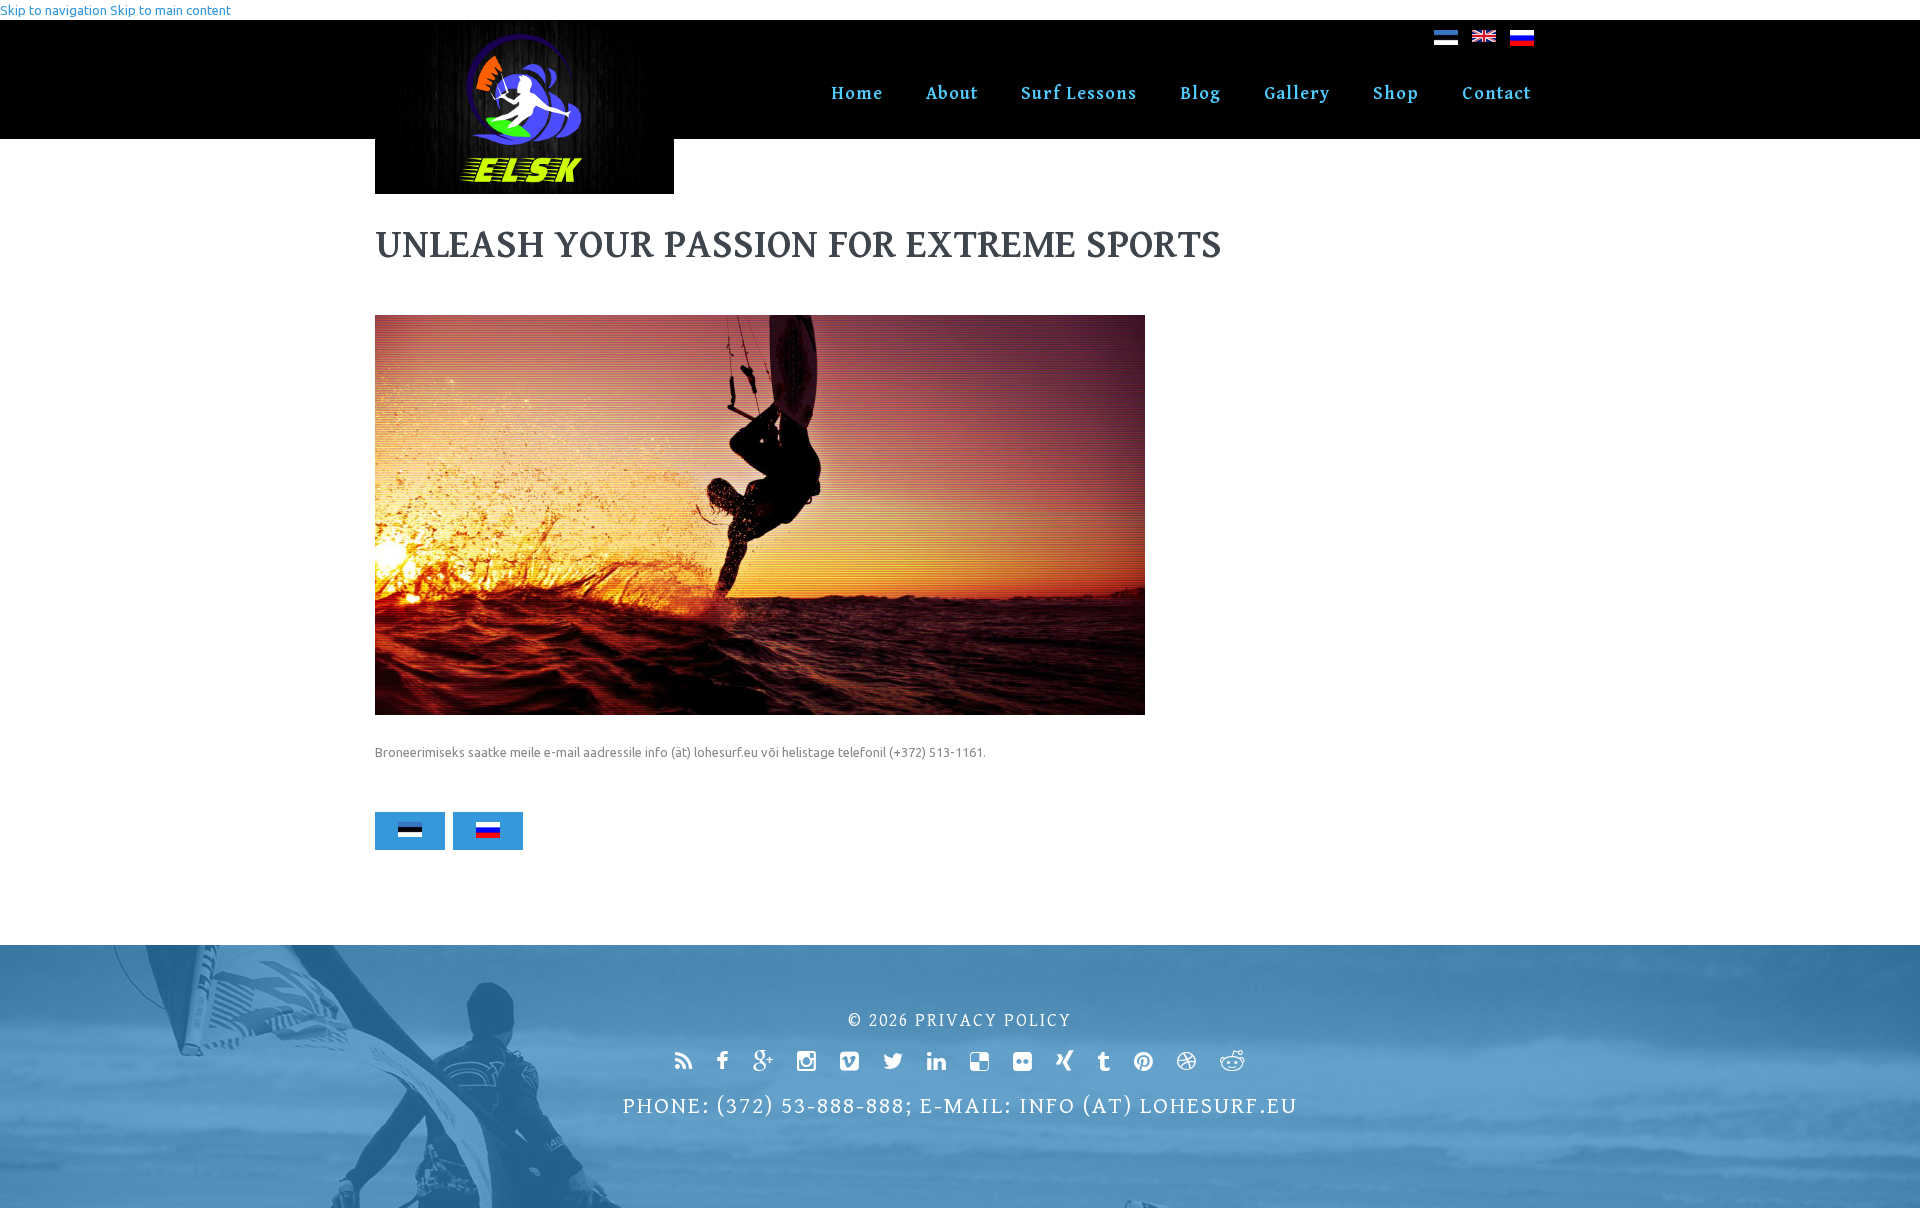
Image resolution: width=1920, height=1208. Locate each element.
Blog (1200, 93)
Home (857, 93)
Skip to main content (170, 10)
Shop (1396, 93)
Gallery (1297, 93)
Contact (1496, 93)
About (952, 93)
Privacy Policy (993, 1020)
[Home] (524, 30)
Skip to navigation (53, 10)
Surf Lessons (1079, 93)
